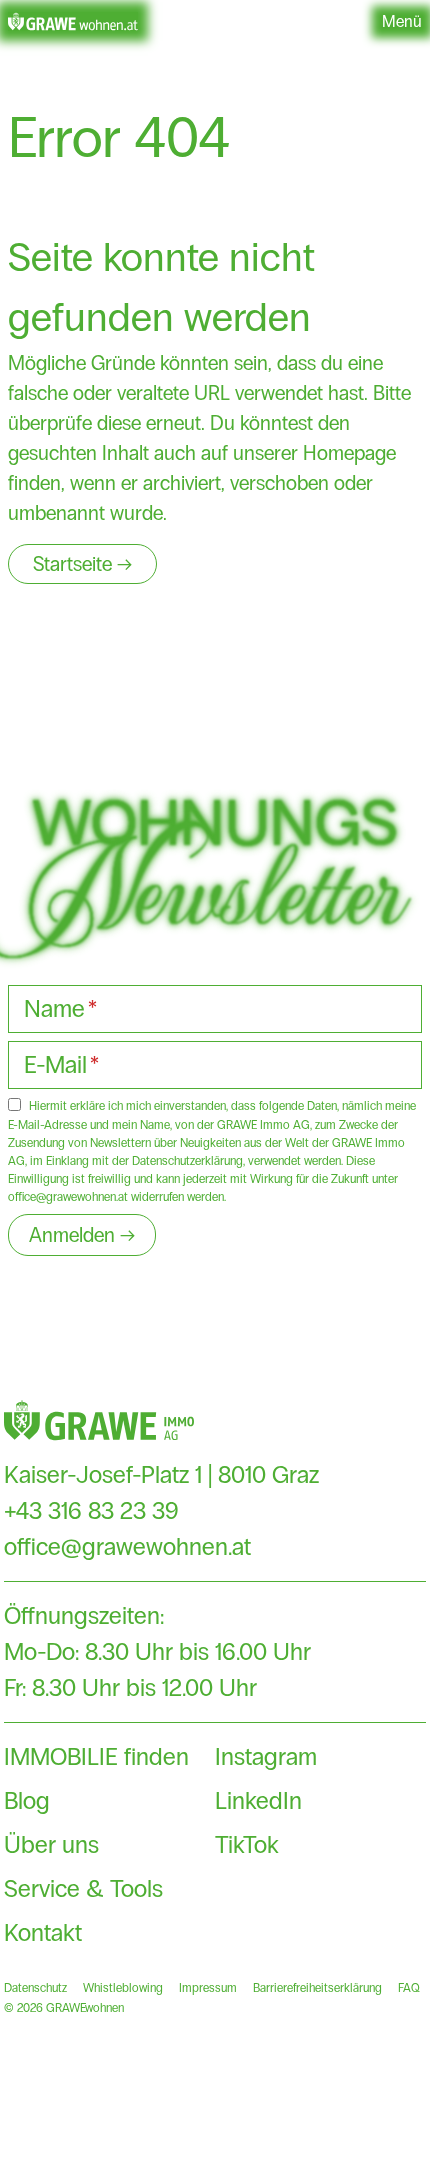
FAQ (409, 1988)
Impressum (208, 1988)
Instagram (266, 1756)
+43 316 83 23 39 (91, 1510)
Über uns (51, 1844)
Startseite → (82, 564)
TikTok (247, 1844)
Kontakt (43, 1932)
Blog (27, 1800)
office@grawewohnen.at (127, 1546)
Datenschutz (35, 1988)
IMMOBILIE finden (96, 1756)
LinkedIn (258, 1800)
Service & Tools (83, 1888)
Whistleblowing (123, 1988)
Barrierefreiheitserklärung (317, 1988)
